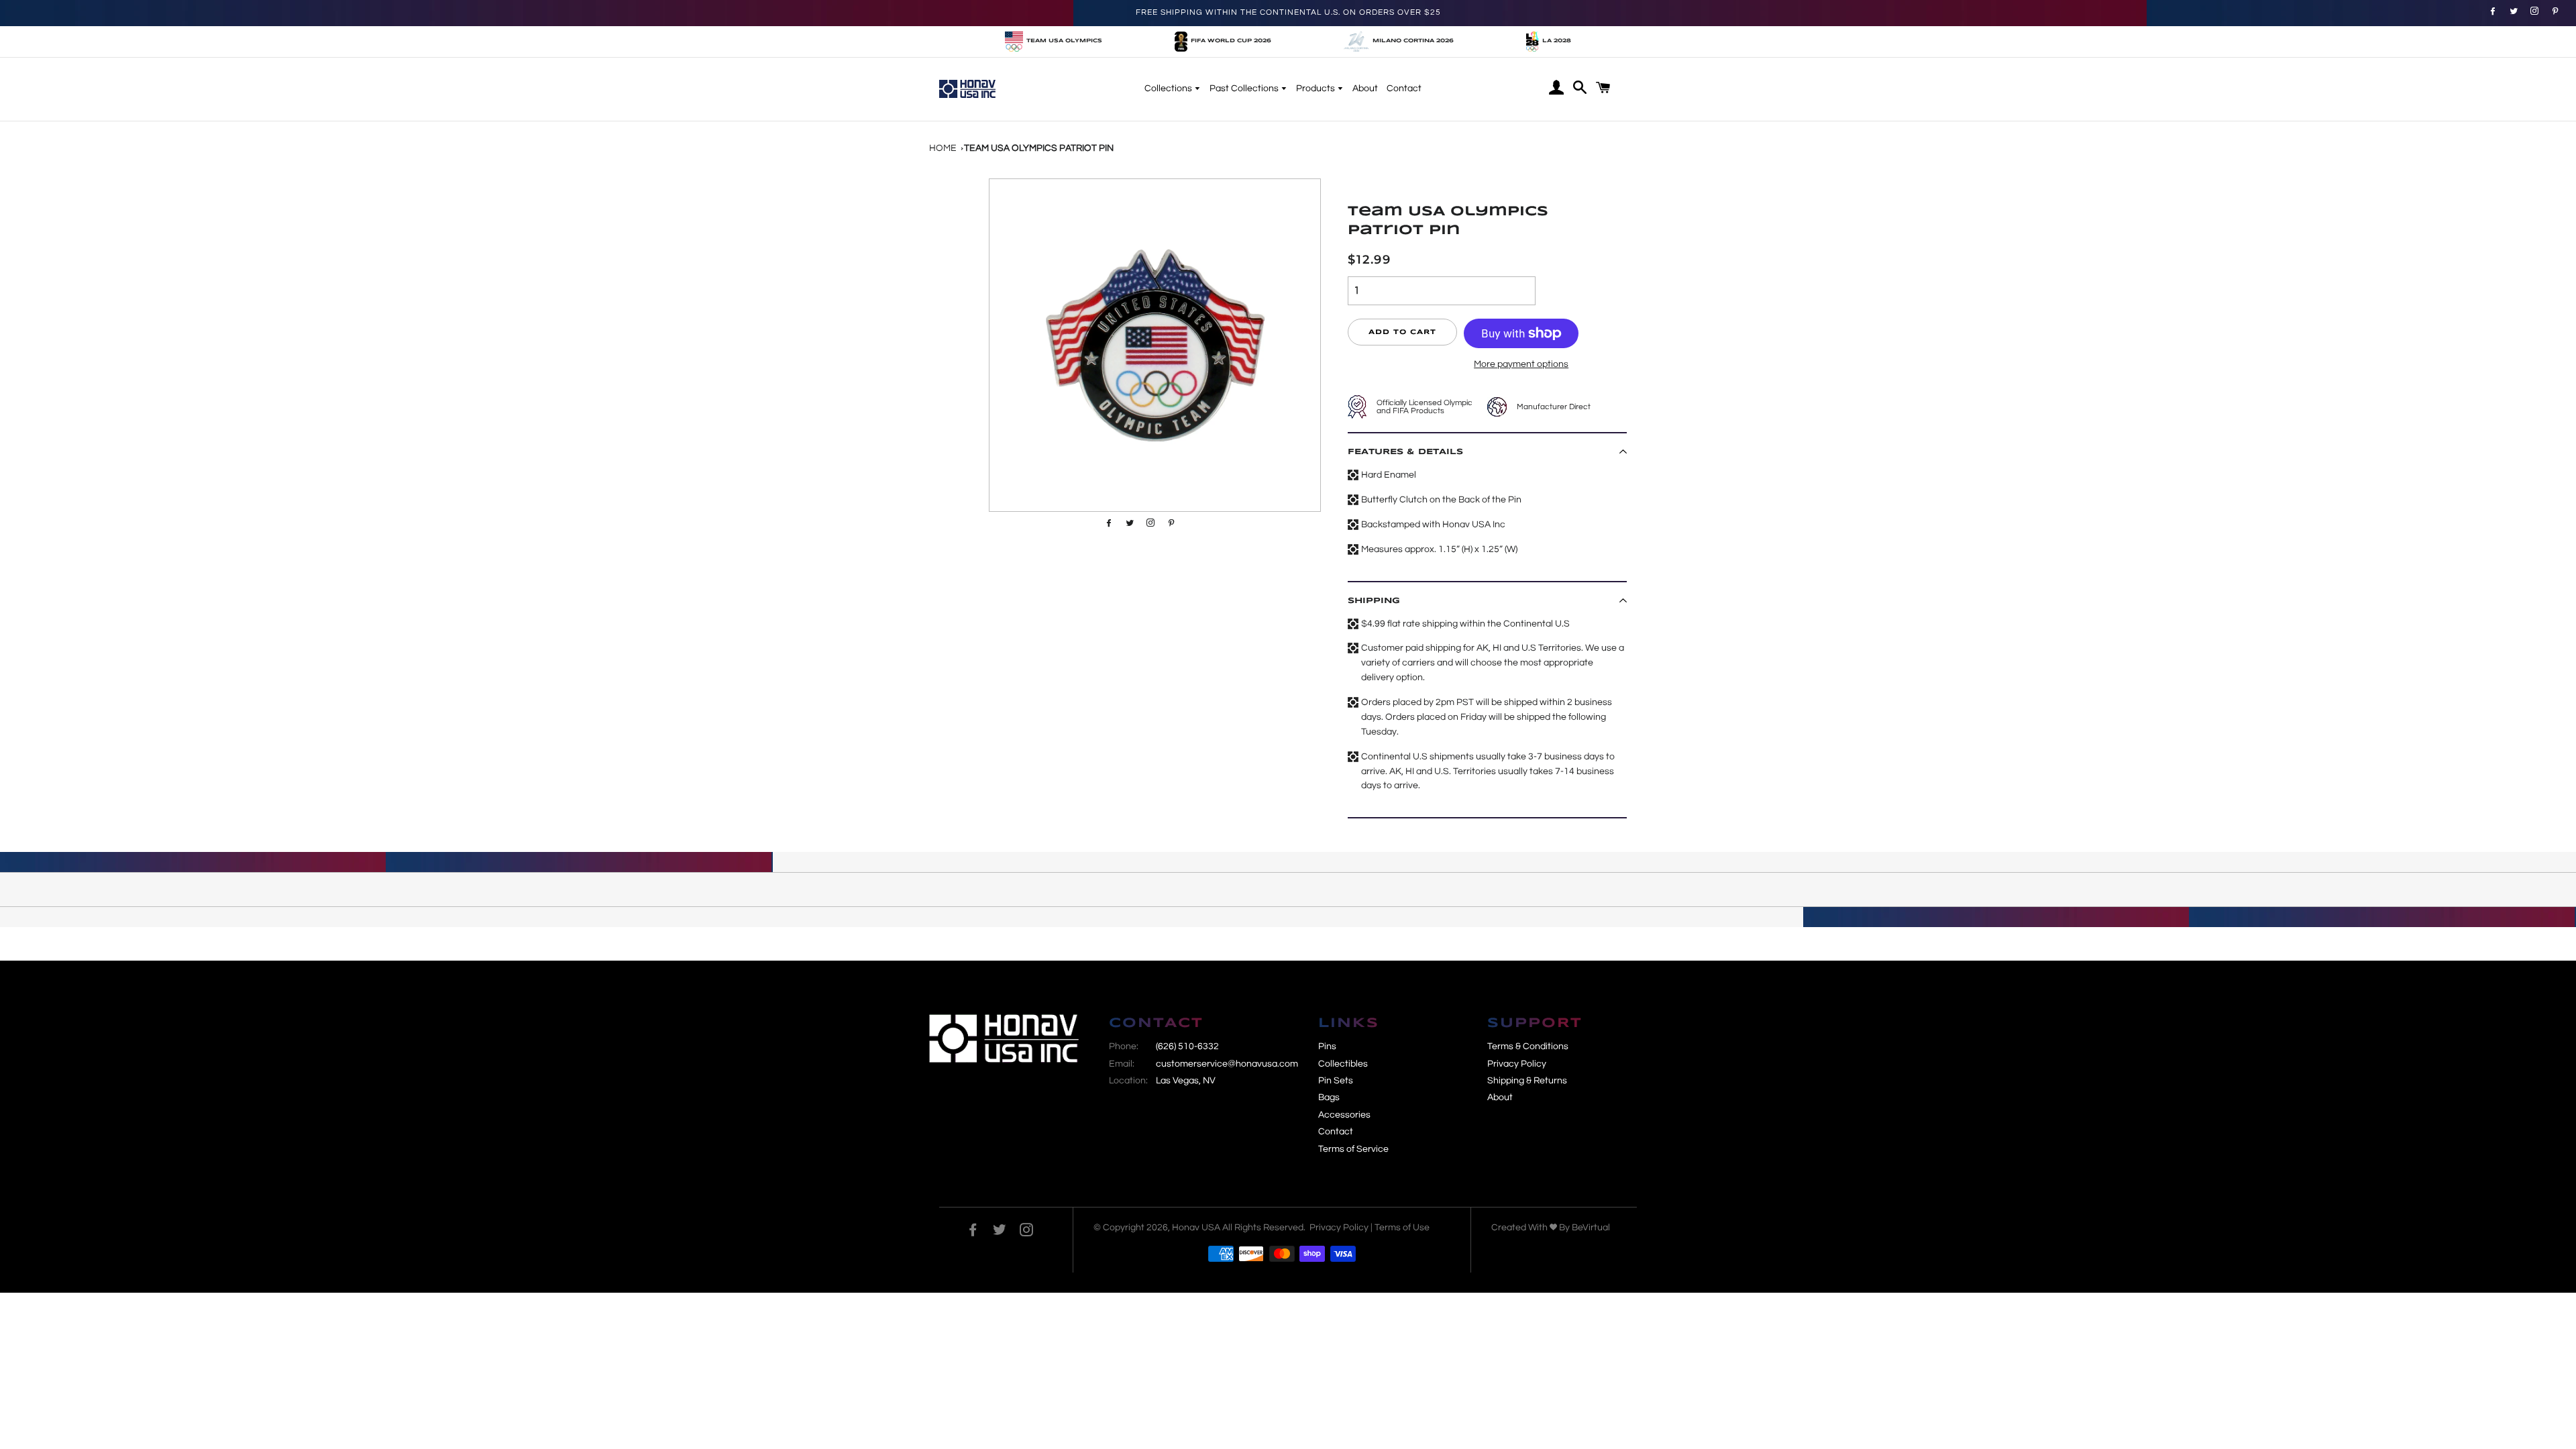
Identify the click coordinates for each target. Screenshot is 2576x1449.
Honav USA (1196, 1228)
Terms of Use (1402, 1228)
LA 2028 (1557, 41)
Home (943, 148)
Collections (1169, 89)
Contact (1404, 89)
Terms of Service (1353, 1149)
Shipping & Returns (1527, 1081)
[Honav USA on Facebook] (973, 1232)
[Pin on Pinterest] (2533, 11)
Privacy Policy (1517, 1064)
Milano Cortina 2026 (1413, 41)
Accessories (1344, 1115)
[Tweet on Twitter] (2512, 11)
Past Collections (1245, 89)
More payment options (1521, 364)
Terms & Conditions (1528, 1046)
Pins (1327, 1046)
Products (1317, 89)
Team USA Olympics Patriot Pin (1039, 148)
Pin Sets (1336, 1081)
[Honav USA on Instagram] (1026, 1232)
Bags (1329, 1097)
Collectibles (1343, 1064)
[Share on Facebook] (2491, 11)
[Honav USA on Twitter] (1000, 1232)
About (1365, 89)
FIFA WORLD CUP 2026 (1231, 41)
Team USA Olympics (1064, 41)
